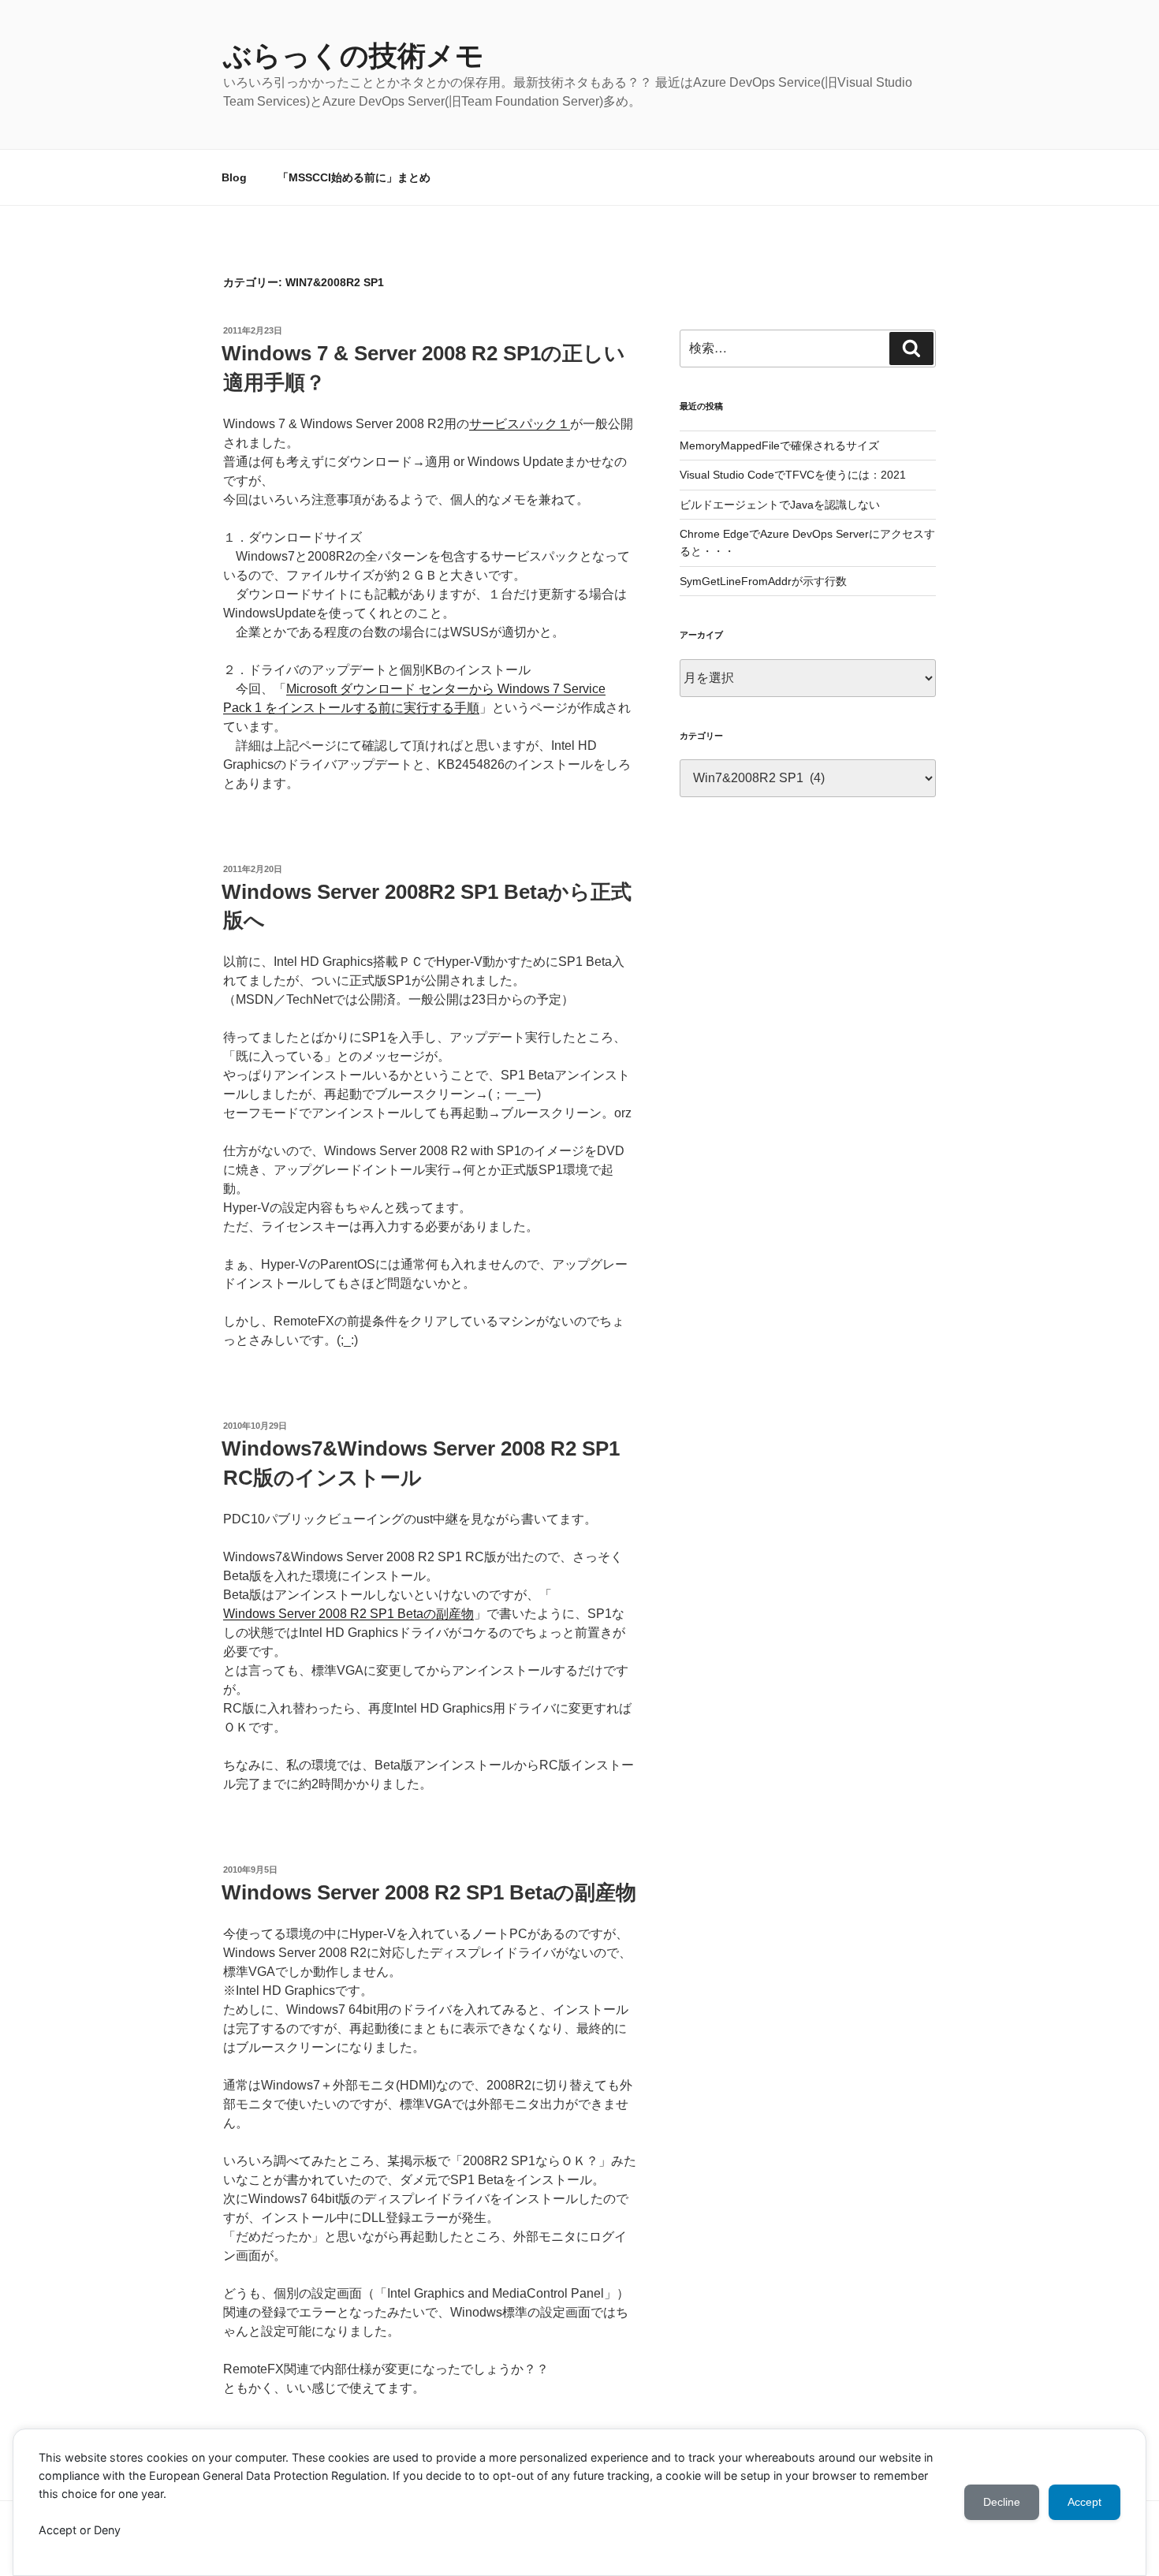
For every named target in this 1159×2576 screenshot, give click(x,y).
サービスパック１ (520, 424)
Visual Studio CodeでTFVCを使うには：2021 (793, 475)
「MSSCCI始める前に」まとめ (354, 177)
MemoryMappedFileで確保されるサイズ (779, 445)
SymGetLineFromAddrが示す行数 (763, 581)
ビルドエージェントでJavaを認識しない (780, 505)
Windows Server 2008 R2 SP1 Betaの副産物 (348, 1614)
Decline (1002, 2502)
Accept (1084, 2502)
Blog (234, 177)
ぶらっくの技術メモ (354, 56)
